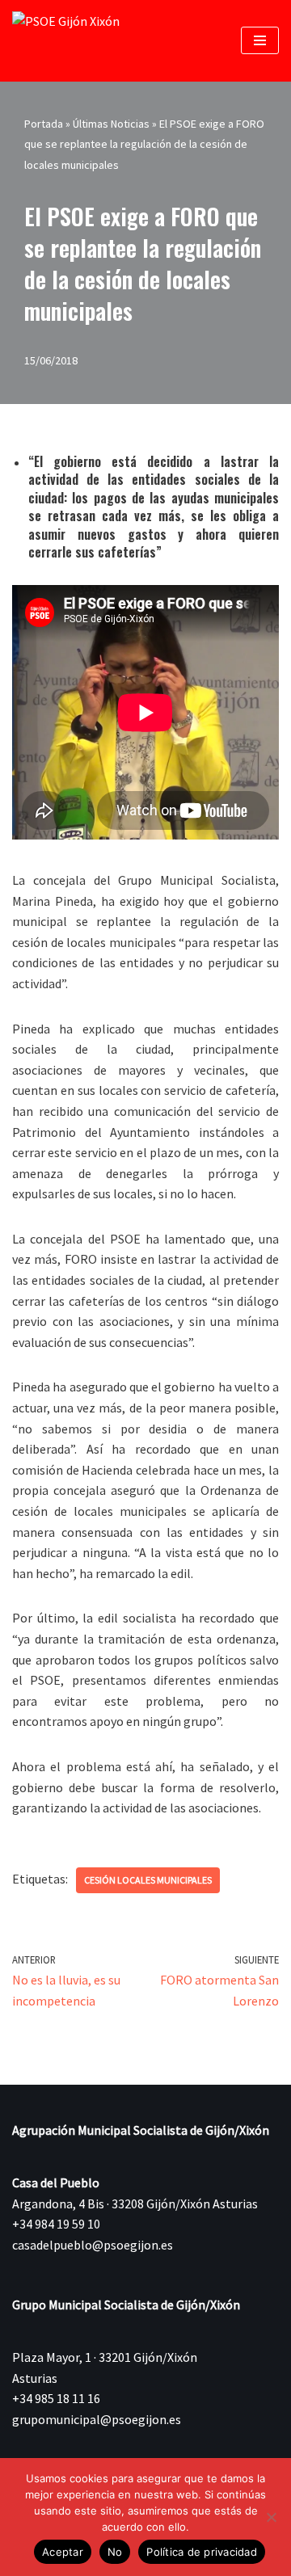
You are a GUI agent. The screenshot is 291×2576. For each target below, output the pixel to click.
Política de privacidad (202, 2552)
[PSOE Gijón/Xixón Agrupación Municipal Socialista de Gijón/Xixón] (73, 41)
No (115, 2552)
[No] (271, 2517)
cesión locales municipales (148, 1880)
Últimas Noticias (111, 124)
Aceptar (63, 2552)
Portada (44, 124)
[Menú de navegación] (260, 40)
